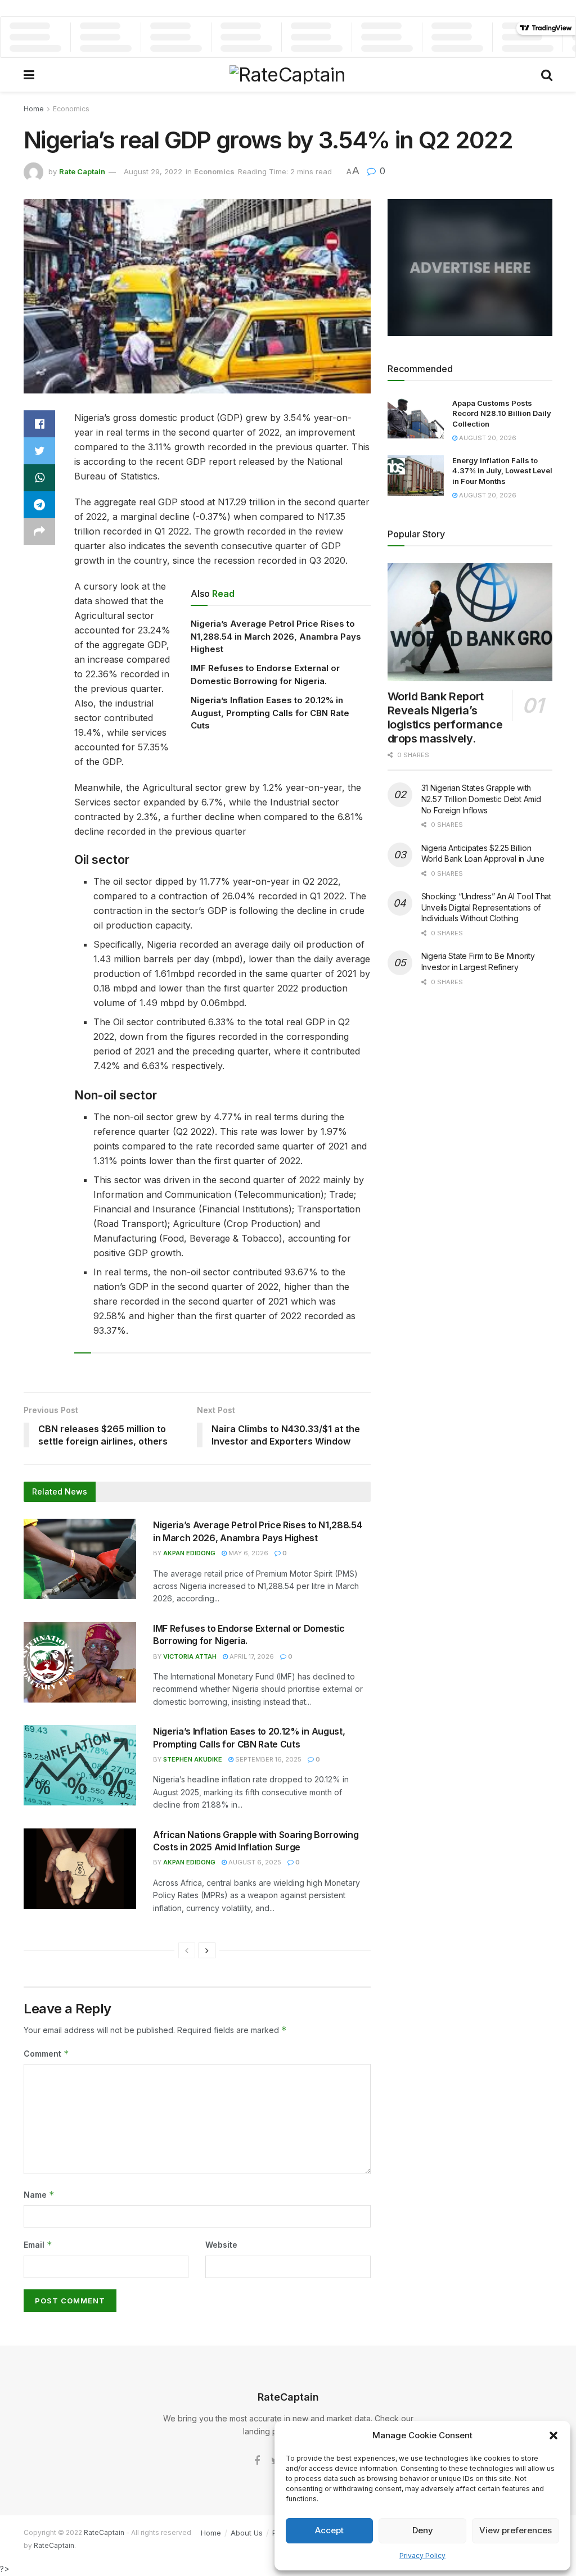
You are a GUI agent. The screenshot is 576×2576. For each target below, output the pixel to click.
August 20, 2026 (487, 438)
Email (38, 2245)
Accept (329, 2530)
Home (34, 109)
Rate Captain (82, 171)
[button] (553, 2435)
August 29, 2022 (153, 171)
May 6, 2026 (247, 1553)
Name (39, 2195)
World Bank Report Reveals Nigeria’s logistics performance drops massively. (445, 717)
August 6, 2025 (254, 1862)
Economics (71, 109)
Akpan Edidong (189, 1553)
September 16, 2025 (267, 1759)
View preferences (516, 2530)
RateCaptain (104, 2532)
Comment (46, 2054)
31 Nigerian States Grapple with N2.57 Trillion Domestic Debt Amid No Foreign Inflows (481, 799)
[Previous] (187, 1950)
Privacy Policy (422, 2555)
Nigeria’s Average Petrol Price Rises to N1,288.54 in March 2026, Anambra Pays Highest (276, 636)
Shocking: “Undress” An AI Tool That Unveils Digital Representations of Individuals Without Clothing (486, 907)
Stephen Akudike (193, 1759)
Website (221, 2245)
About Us (247, 2533)
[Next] (207, 1950)
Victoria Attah (190, 1656)
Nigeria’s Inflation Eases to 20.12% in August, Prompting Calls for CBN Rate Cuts (270, 713)
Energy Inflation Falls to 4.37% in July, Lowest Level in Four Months (502, 470)
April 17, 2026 (251, 1656)
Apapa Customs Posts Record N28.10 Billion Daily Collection (502, 413)
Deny (423, 2530)
